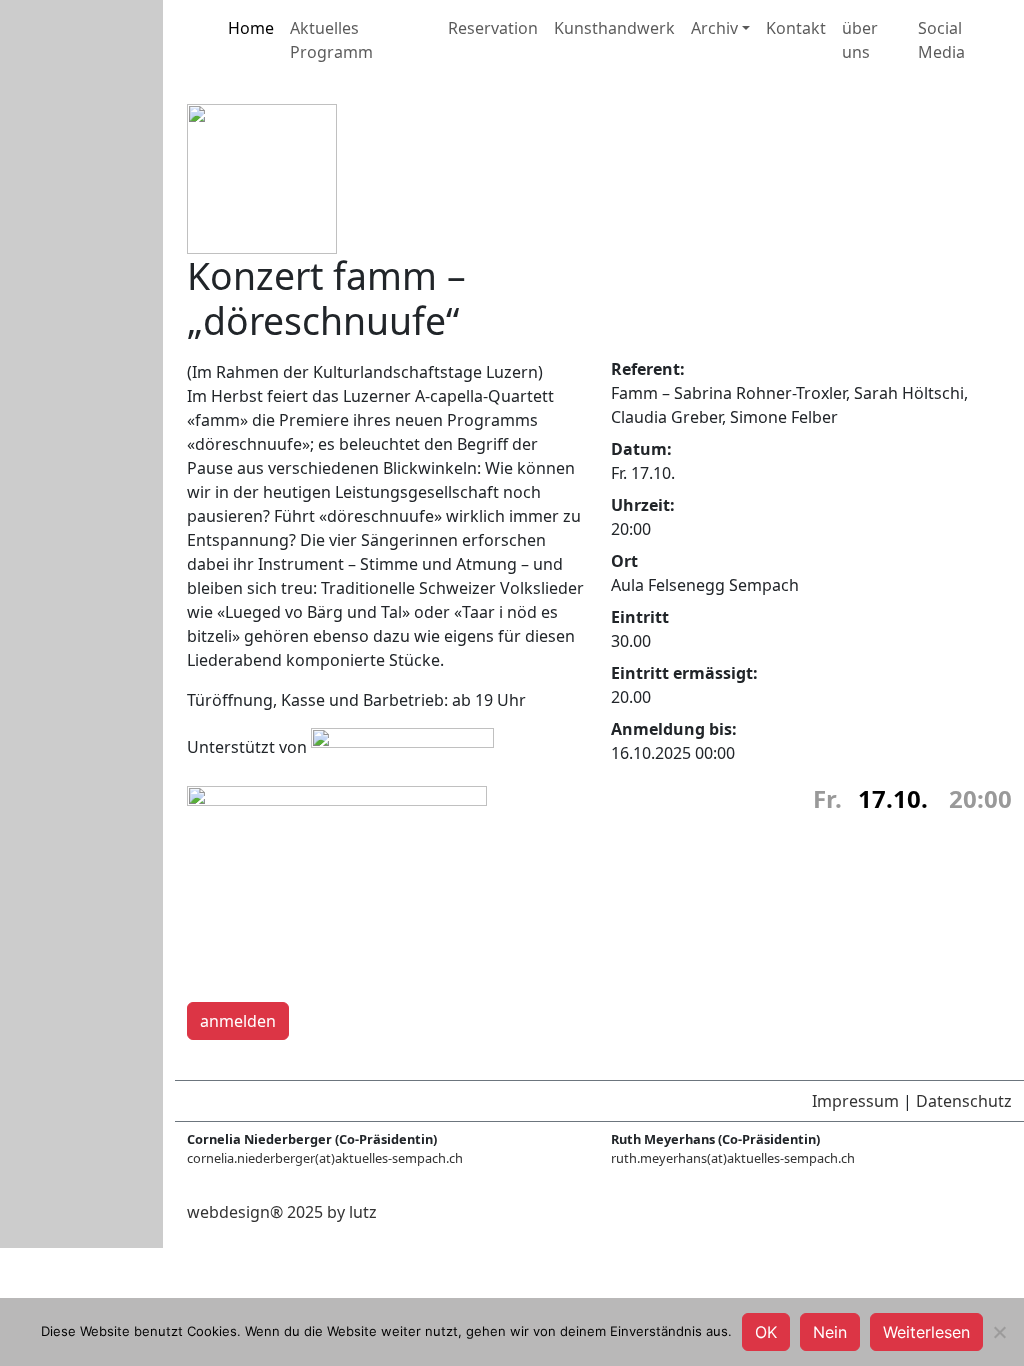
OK (766, 1332)
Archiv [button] (714, 28)
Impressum (855, 1101)
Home (251, 28)
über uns (860, 40)
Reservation (493, 28)
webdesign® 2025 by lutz (282, 1212)
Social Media (941, 40)
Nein (830, 1332)
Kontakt (796, 28)
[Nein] (999, 1332)
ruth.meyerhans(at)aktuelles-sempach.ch (733, 1158)
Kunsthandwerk (614, 28)
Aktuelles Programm (331, 40)
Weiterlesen (926, 1332)
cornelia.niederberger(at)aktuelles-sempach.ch (325, 1158)
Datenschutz (964, 1101)
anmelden (238, 1021)
